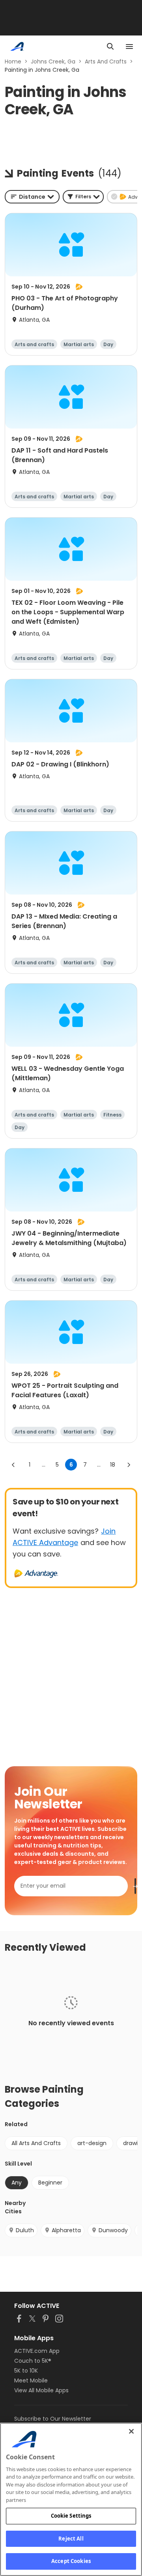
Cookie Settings (71, 2516)
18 (113, 1465)
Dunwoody (113, 2230)
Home (13, 62)
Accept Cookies (71, 2561)
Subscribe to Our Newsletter (53, 2419)
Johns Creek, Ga (53, 62)
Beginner (50, 2183)
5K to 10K (26, 2371)
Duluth (25, 2230)
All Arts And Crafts (36, 2143)
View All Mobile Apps (41, 2390)
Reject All (71, 2539)
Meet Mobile (31, 2380)
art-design (92, 2143)
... (44, 1465)
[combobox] (32, 197)
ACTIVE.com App (37, 2351)
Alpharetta (66, 2230)
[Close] (131, 2431)
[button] (83, 197)
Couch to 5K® (33, 2361)
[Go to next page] (129, 1465)
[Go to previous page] (13, 1465)
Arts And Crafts (106, 62)
